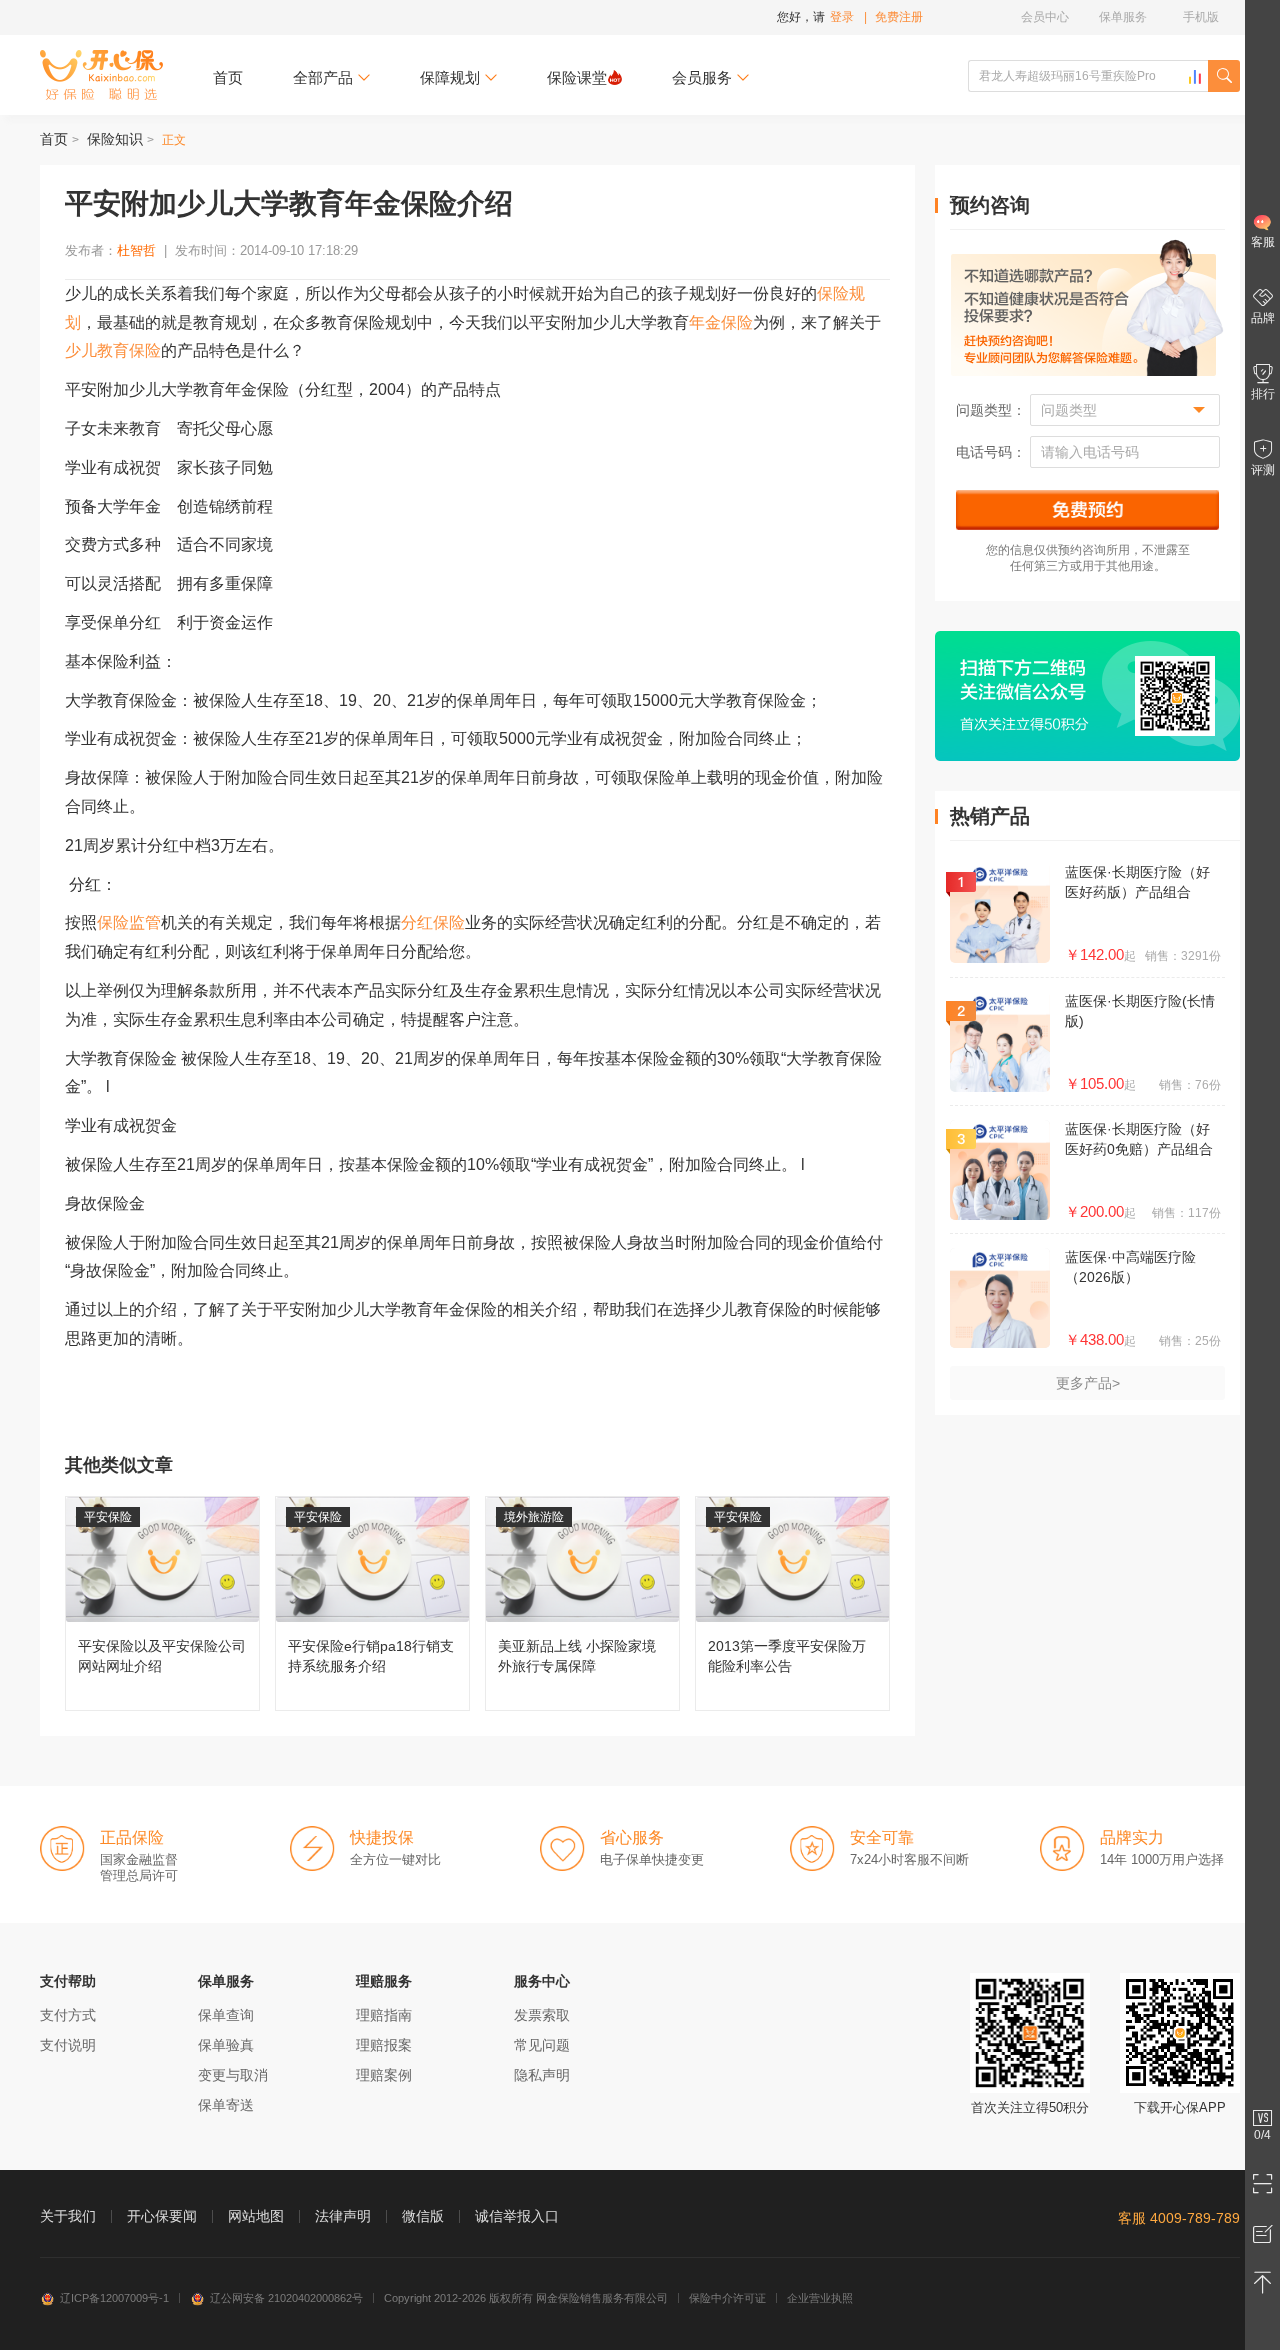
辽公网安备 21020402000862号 (286, 2298)
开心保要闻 (162, 2216)
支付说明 (68, 2045)
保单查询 (226, 2015)
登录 (842, 17)
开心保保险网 (101, 75)
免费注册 (899, 17)
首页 (228, 77)
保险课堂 (577, 77)
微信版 (423, 2216)
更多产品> (1088, 1383)
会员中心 (1045, 17)
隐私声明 (542, 2075)
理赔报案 (384, 2045)
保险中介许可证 (727, 2298)
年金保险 (721, 322)
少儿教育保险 (113, 350)
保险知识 (115, 139)
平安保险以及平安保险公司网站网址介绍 (162, 1603)
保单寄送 (226, 2105)
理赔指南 (384, 2015)
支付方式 (68, 2015)
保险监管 (129, 922)
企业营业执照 (820, 2298)
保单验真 (226, 2045)
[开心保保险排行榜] (1195, 77)
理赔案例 (384, 2075)
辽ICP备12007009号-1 (114, 2298)
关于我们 (68, 2216)
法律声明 (343, 2216)
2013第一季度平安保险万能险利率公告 (792, 1603)
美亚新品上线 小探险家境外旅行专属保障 (582, 1603)
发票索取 (542, 2015)
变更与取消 (233, 2075)
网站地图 (256, 2216)
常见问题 (542, 2045)
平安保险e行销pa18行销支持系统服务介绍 (372, 1603)
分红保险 (433, 922)
